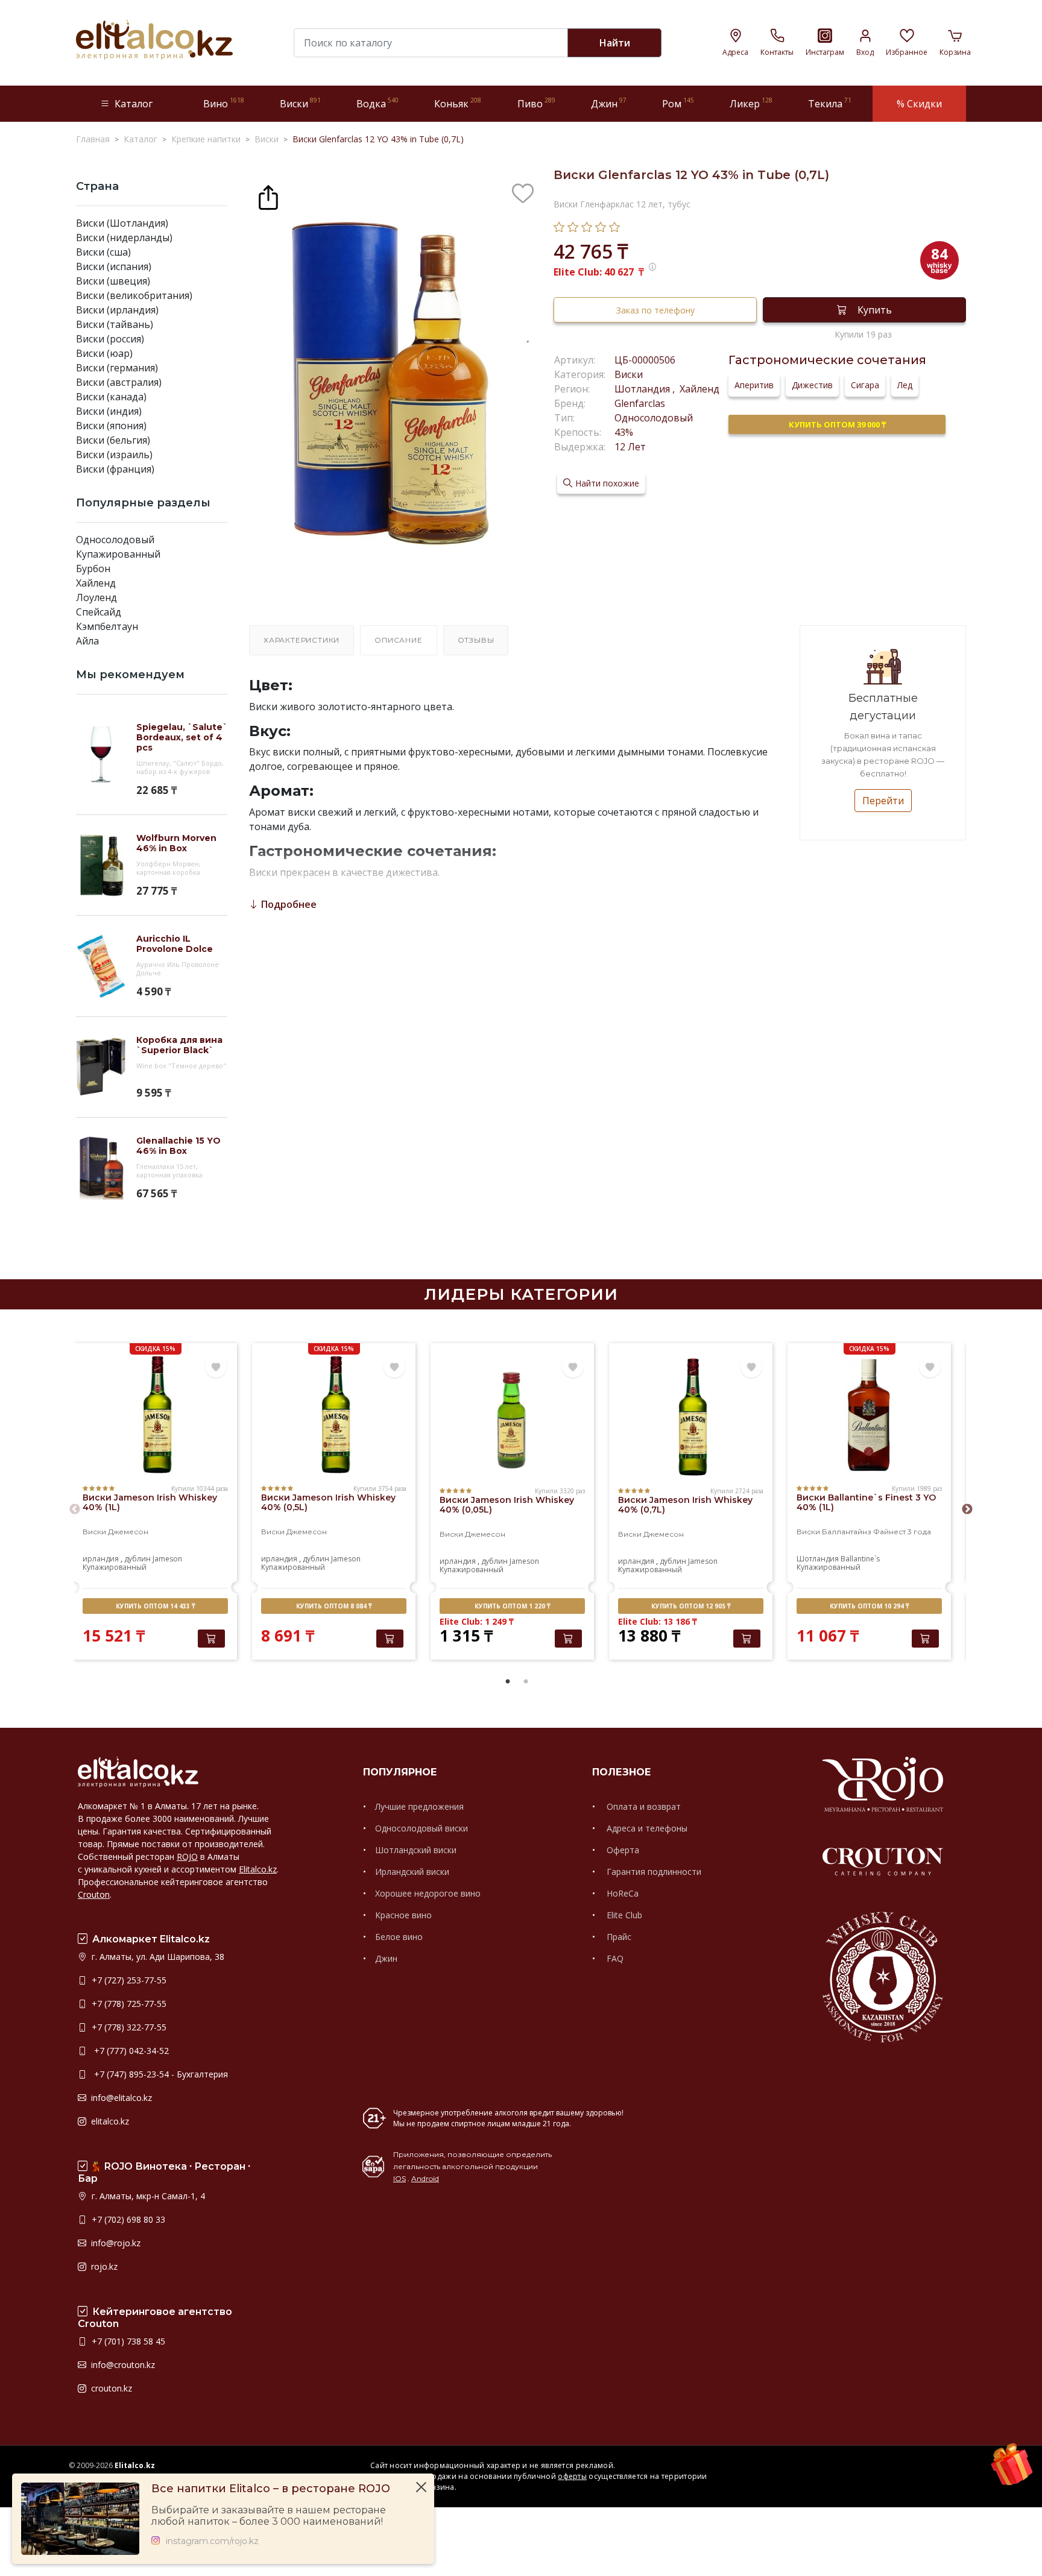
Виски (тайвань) (115, 324)
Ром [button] (678, 103)
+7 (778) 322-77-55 (128, 2027)
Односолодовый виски (422, 1828)
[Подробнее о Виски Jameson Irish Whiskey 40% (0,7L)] (691, 1417)
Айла (87, 641)
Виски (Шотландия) (122, 223)
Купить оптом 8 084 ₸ (334, 1606)
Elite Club (623, 1915)
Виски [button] (300, 103)
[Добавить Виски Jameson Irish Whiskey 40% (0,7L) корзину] (747, 1639)
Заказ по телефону (655, 310)
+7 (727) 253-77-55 (128, 1980)
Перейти (883, 801)
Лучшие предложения (419, 1806)
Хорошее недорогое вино (428, 1893)
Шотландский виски (416, 1850)
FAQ (614, 1958)
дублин (137, 1559)
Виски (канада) (111, 397)
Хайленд (96, 583)
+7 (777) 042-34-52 (129, 2051)
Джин (386, 1958)
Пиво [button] (536, 103)
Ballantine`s (860, 1559)
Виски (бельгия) (113, 440)
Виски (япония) (111, 426)
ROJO (187, 1856)
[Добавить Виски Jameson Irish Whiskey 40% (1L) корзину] (211, 1639)
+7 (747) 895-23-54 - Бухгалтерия (159, 2074)
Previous (75, 1510)
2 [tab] (526, 1682)
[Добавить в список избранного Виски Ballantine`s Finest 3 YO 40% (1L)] (930, 1367)
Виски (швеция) (113, 281)
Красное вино (403, 1915)
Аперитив (754, 385)
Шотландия (643, 389)
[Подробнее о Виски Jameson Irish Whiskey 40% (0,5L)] (334, 1415)
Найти (615, 43)
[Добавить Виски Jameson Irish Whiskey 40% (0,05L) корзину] (568, 1639)
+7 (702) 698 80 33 (127, 2219)
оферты (572, 2476)
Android (425, 2178)
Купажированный (118, 554)
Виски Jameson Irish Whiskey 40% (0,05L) (507, 1505)
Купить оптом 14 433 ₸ (155, 1606)
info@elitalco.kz (120, 2098)
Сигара (865, 385)
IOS (399, 2178)
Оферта (622, 1850)
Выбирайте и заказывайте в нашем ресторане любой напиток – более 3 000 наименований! (269, 2516)
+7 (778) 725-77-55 (128, 2004)
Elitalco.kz (258, 1869)
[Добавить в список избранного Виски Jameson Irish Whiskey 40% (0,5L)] (394, 1367)
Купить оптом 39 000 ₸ (837, 424)
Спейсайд (99, 612)
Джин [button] (609, 103)
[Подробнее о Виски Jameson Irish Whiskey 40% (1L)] (155, 1415)
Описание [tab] (398, 640)
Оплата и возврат (643, 1806)
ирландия (101, 1559)
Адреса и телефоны (646, 1828)
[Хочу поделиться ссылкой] (268, 196)
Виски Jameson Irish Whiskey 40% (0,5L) (328, 1502)
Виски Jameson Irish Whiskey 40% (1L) (150, 1502)
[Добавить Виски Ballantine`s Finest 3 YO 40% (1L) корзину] (925, 1639)
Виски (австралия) (119, 382)
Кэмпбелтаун (107, 626)
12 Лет (630, 447)
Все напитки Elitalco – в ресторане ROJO (271, 2489)
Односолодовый (115, 540)
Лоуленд (96, 597)
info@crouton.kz (122, 2365)
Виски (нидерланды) (124, 238)
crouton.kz (110, 2388)
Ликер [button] (751, 103)
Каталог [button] (134, 104)
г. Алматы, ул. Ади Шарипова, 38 (157, 1957)
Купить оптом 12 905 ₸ (691, 1606)
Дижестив (812, 385)
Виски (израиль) (114, 455)
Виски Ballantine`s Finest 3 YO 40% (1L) (866, 1502)
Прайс (618, 1937)
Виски (629, 374)
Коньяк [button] (458, 103)
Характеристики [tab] (302, 640)
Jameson (167, 1559)
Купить (875, 310)
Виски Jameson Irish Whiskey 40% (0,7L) (685, 1505)
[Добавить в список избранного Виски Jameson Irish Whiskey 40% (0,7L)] (751, 1367)
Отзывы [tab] (476, 640)
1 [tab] (508, 1682)
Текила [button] (830, 103)
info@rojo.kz (115, 2243)
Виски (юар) (104, 353)
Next (967, 1510)
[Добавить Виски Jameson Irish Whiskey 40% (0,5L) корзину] (390, 1639)
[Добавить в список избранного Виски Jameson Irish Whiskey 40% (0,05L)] (573, 1367)
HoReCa (621, 1893)
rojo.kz (103, 2266)
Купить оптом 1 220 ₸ (512, 1606)
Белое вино (399, 1937)
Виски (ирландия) (117, 310)
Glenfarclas (640, 403)
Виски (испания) (114, 266)
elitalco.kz (109, 2121)
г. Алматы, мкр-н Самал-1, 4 (147, 2196)
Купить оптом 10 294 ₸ (869, 1606)
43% (624, 432)
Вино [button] (224, 103)
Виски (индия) (109, 411)
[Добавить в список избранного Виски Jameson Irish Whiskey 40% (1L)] (216, 1367)
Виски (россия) (110, 339)
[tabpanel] (155, 1503)
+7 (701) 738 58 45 (127, 2341)
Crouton (94, 1894)
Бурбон (93, 568)
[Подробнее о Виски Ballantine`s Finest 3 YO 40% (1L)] (869, 1415)
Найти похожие (607, 483)
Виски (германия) (117, 368)
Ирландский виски (412, 1872)
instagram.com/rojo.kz (212, 2541)
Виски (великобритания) (134, 295)
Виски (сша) (103, 252)
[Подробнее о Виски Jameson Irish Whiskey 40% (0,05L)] (512, 1417)
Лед (905, 385)
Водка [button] (377, 103)
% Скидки (919, 104)
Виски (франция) (115, 469)
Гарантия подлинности (653, 1872)
